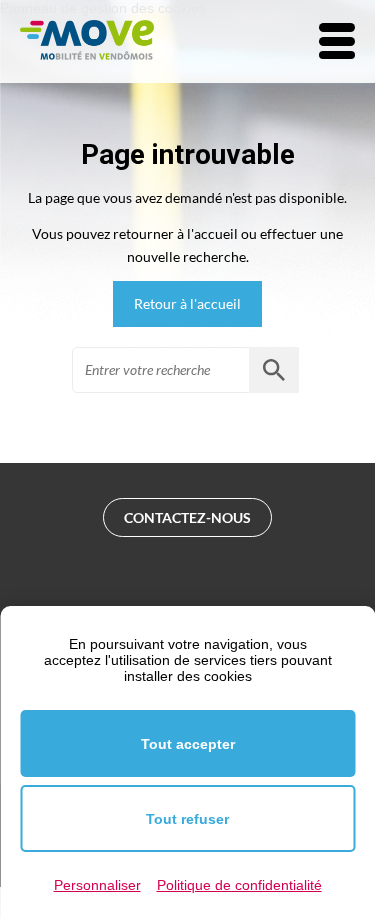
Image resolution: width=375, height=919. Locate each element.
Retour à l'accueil (187, 303)
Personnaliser (97, 885)
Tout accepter (188, 744)
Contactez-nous (187, 517)
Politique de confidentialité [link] (239, 885)
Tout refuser (187, 819)
